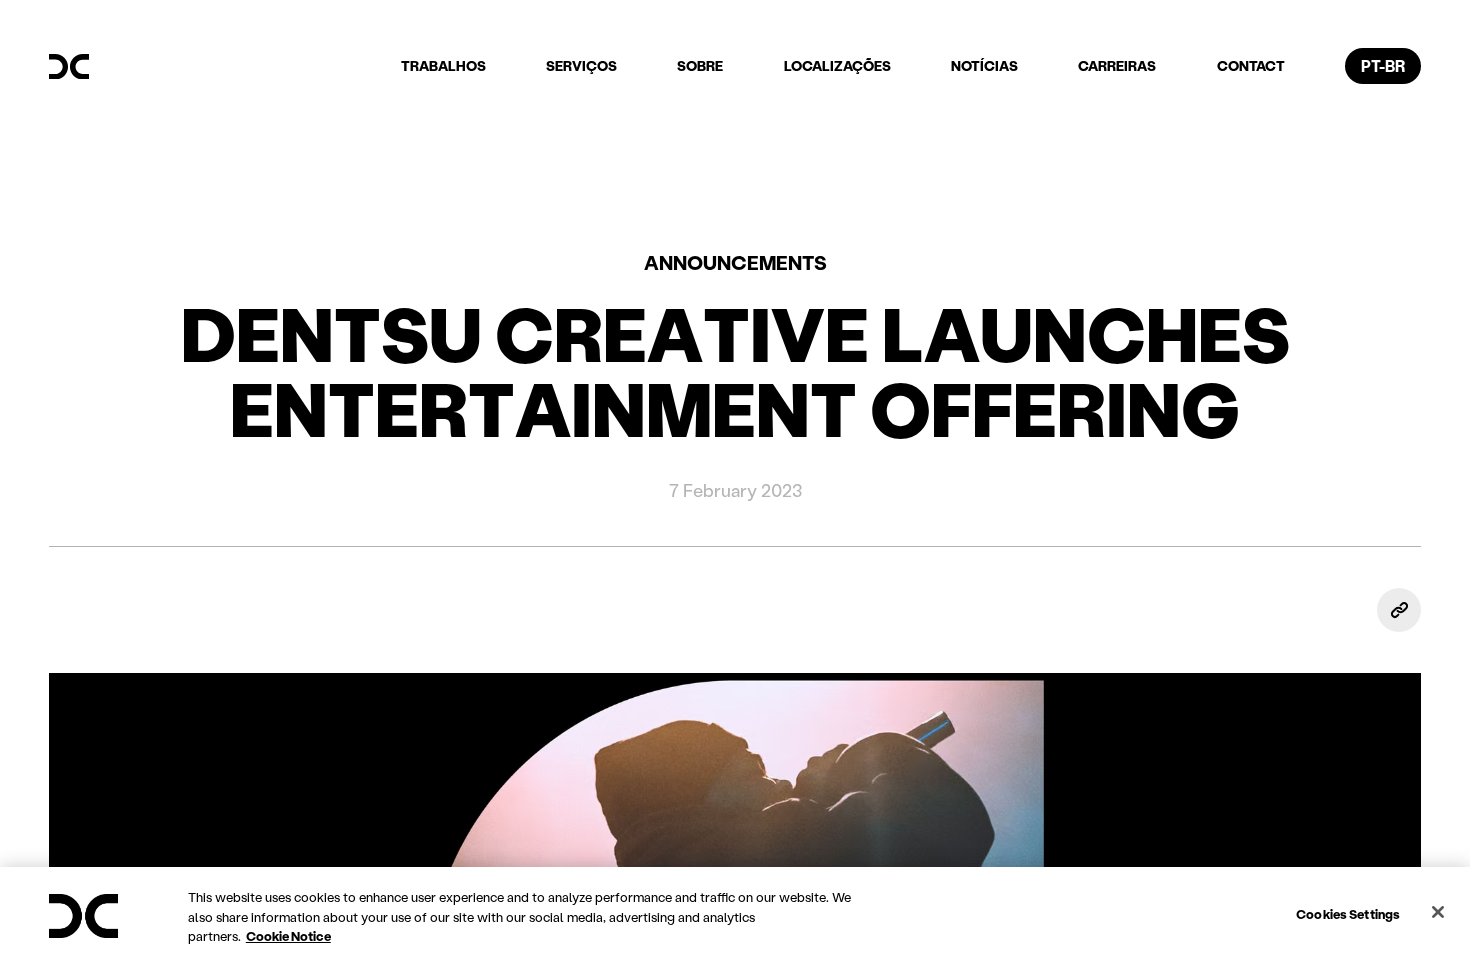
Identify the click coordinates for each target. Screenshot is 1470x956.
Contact (1251, 65)
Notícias (984, 65)
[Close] (1438, 912)
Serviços (581, 65)
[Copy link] (1399, 610)
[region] (735, 911)
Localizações (837, 65)
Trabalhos (443, 65)
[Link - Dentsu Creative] (69, 67)
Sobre (700, 65)
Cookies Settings (1348, 912)
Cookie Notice (288, 935)
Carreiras (1117, 65)
